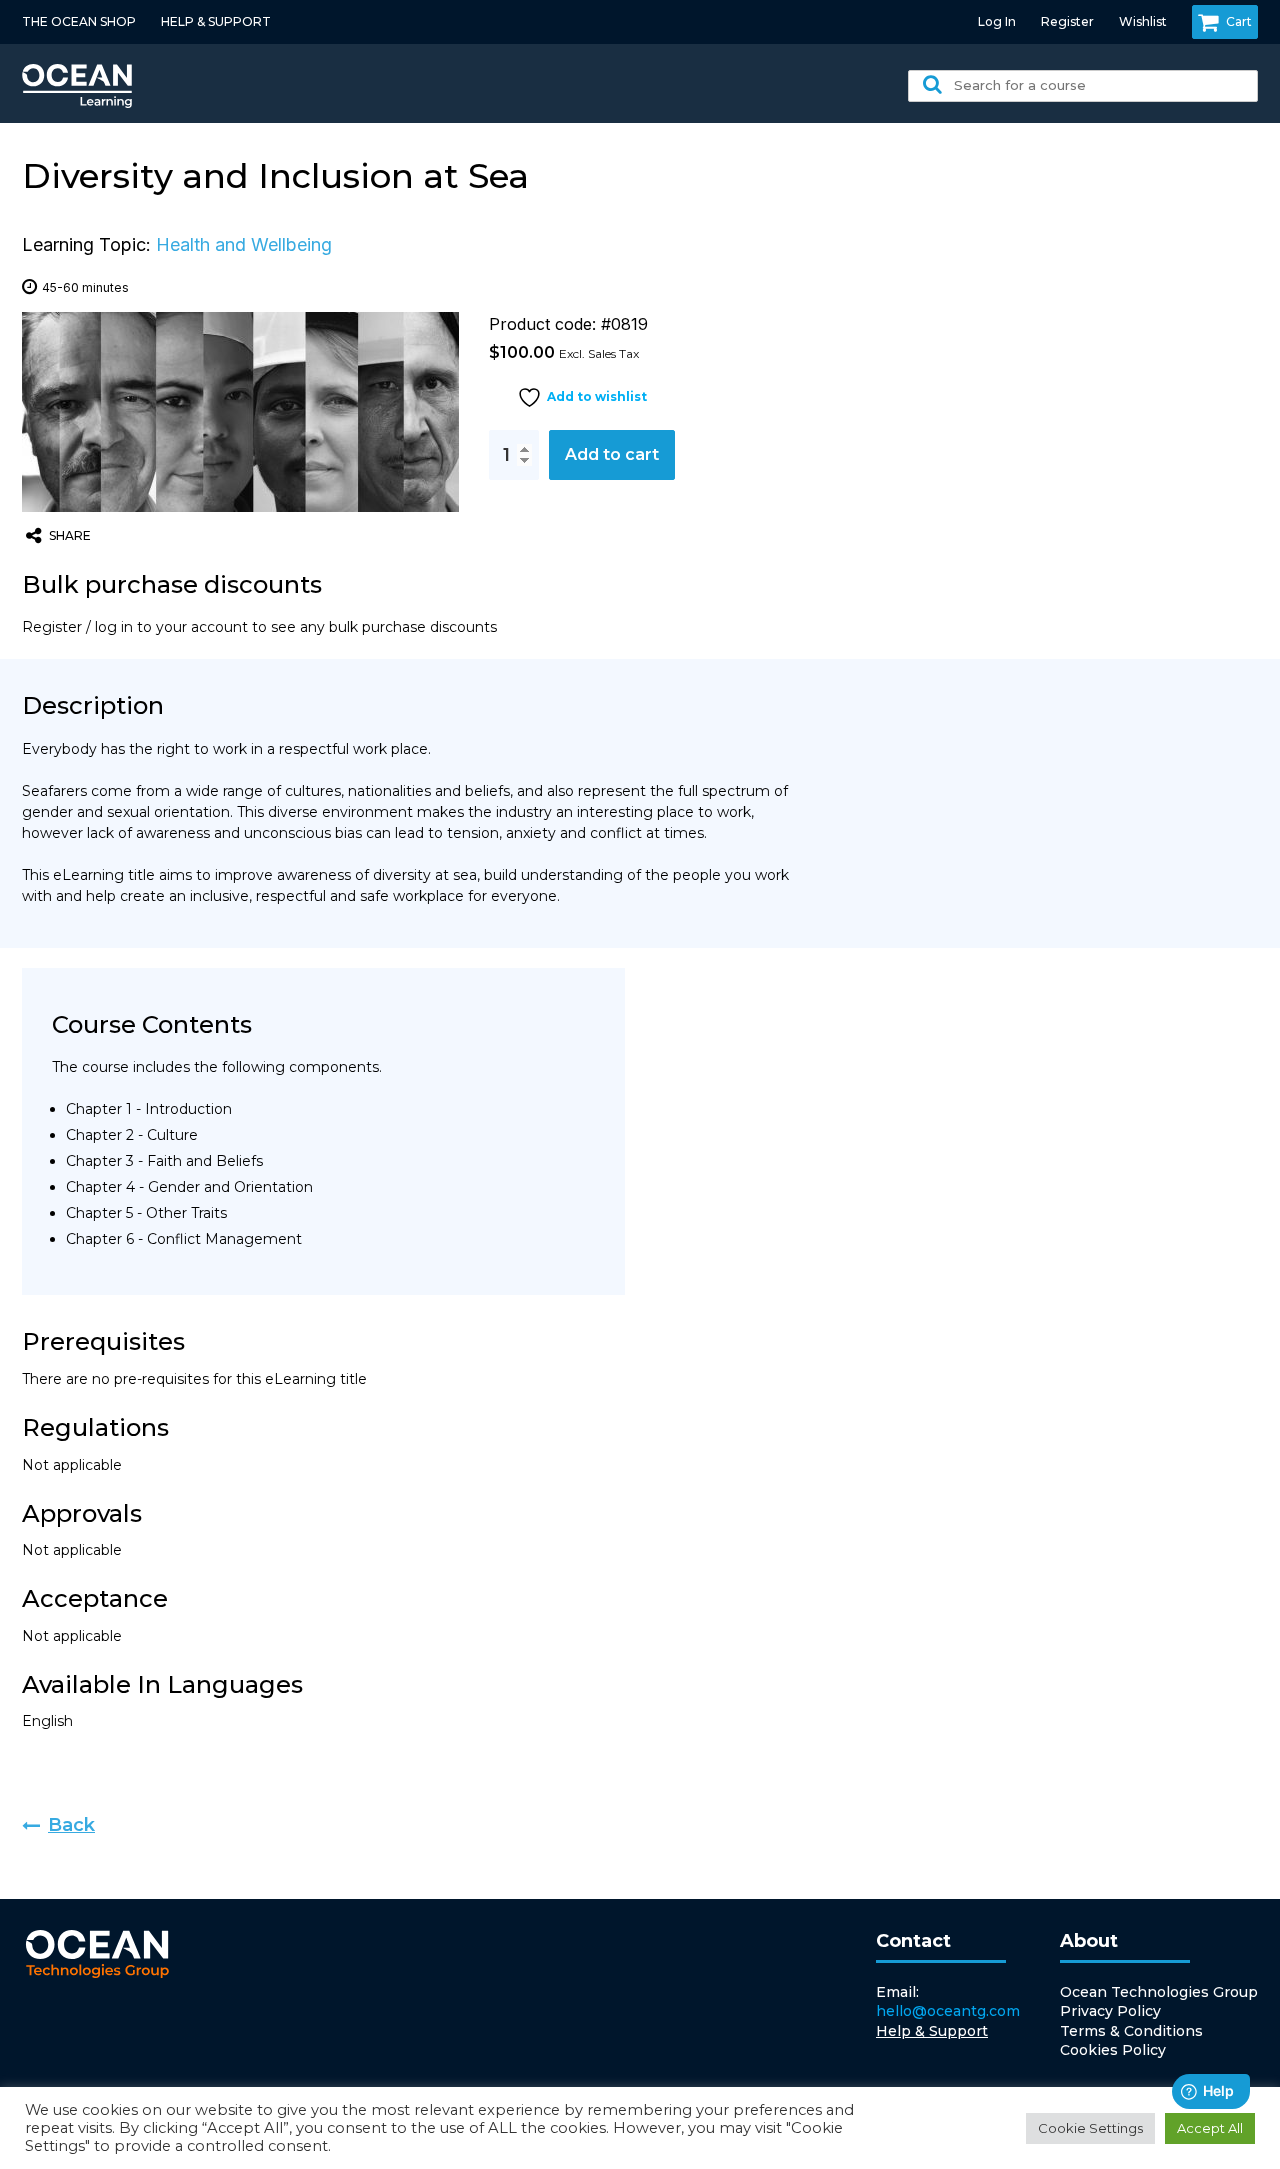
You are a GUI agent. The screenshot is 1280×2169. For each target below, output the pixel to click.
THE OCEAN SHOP (79, 21)
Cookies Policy (1113, 2050)
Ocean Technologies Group (1159, 1992)
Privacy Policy (1110, 2011)
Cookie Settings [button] (1090, 2128)
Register (1067, 21)
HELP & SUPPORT (216, 21)
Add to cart (612, 454)
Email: (948, 2002)
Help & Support (932, 2031)
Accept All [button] (1210, 2128)
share (70, 535)
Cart (1239, 21)
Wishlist (1143, 21)
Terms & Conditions (1131, 2031)
